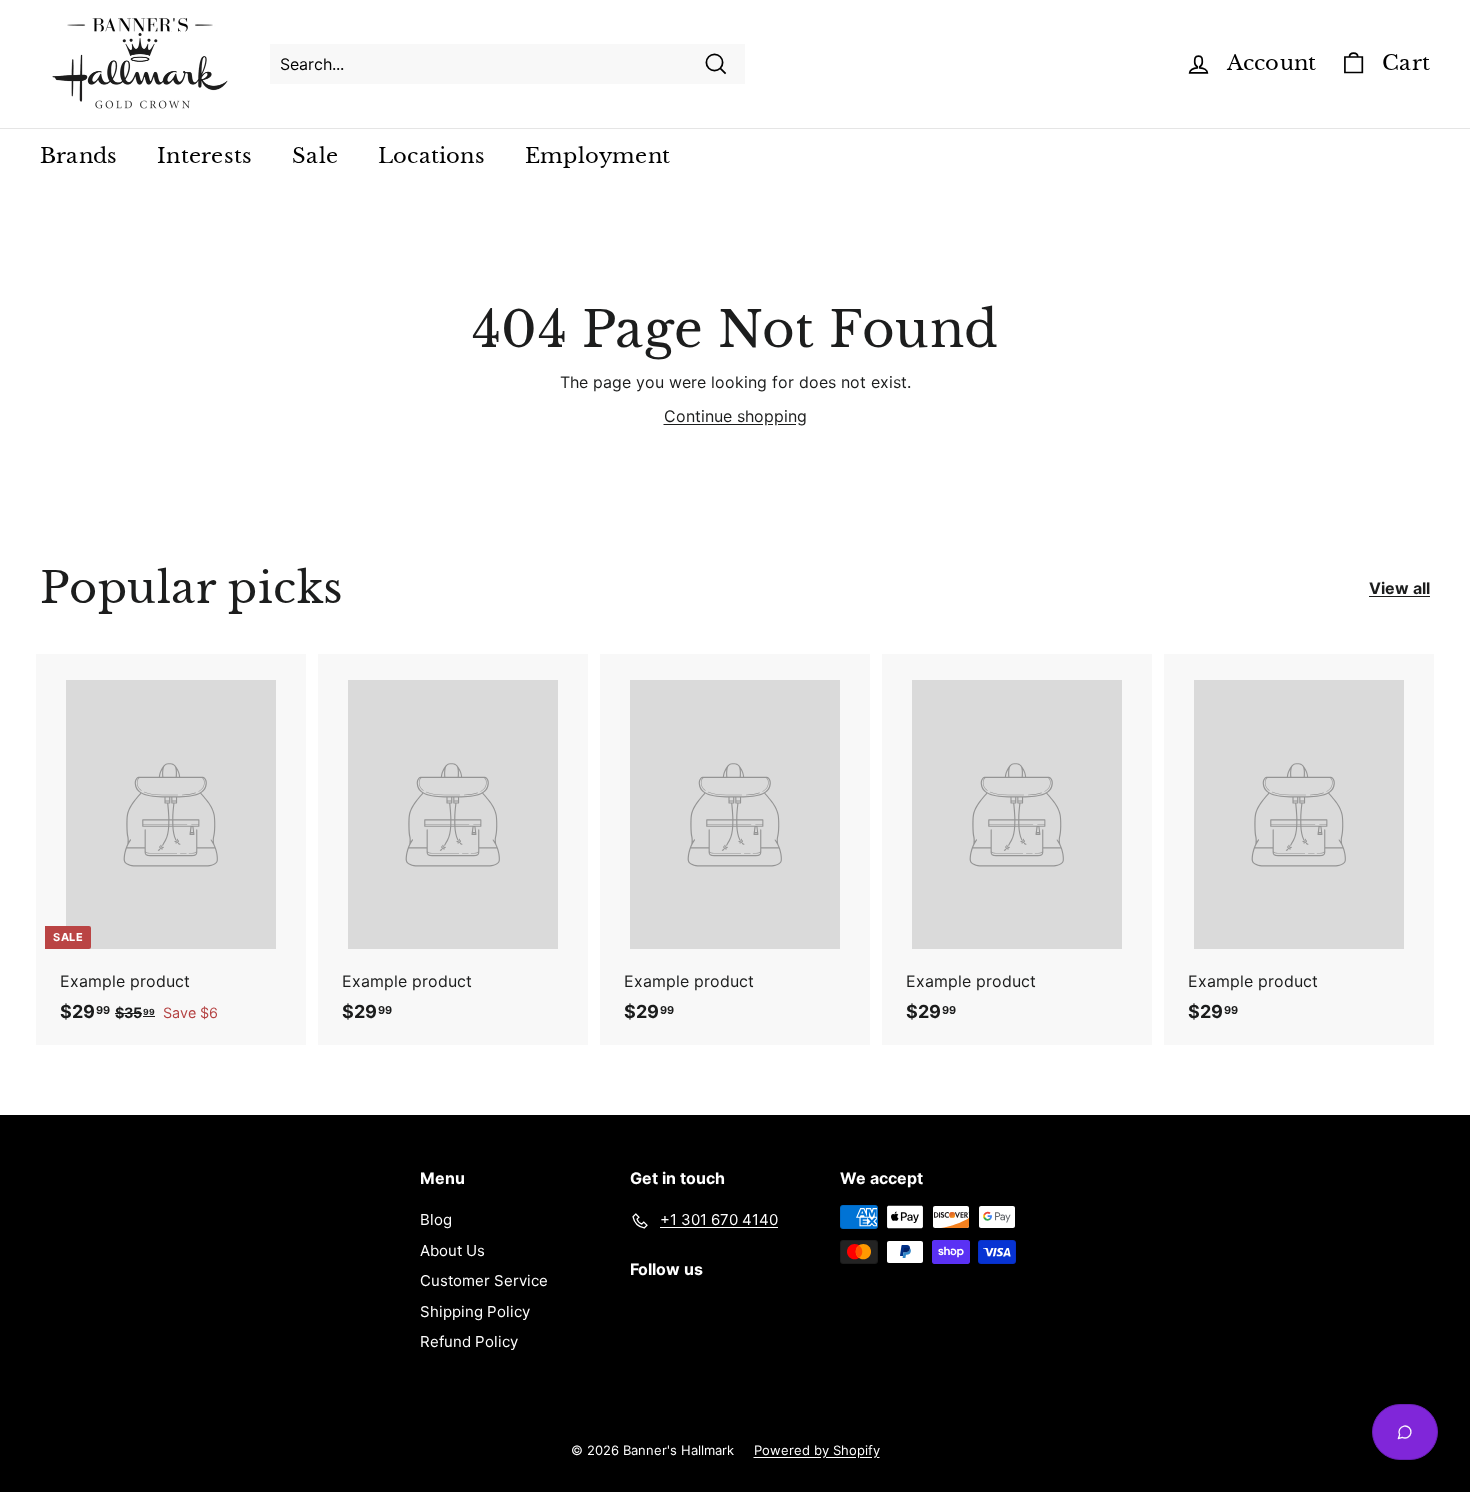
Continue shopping (735, 416)
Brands (78, 156)
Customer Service (484, 1280)
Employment (597, 156)
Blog (436, 1219)
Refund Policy (469, 1341)
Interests (204, 156)
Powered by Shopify (817, 1450)
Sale (315, 156)
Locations (431, 156)
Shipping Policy (475, 1311)
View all (1399, 588)
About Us (452, 1250)
